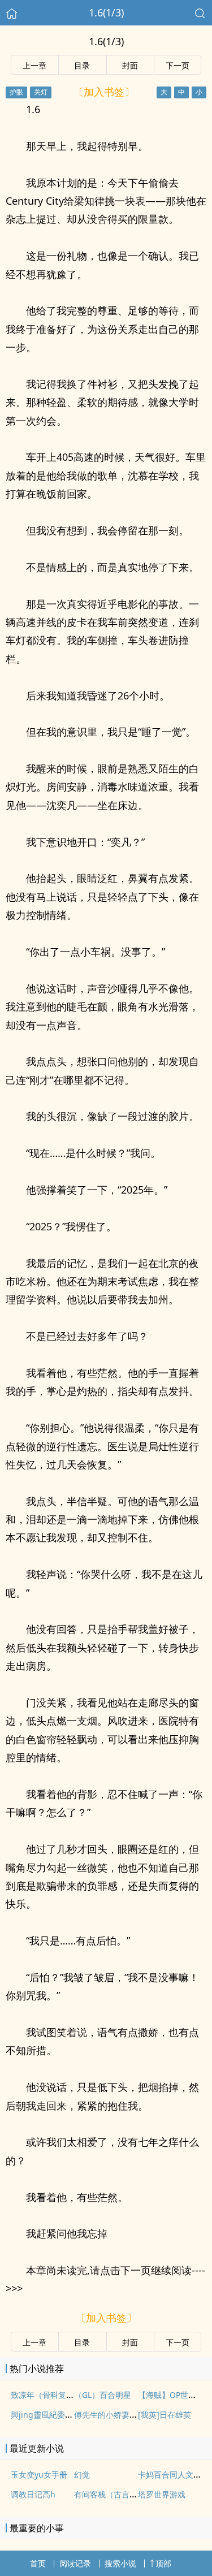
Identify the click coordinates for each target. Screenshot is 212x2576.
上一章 (34, 65)
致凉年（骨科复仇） (46, 2395)
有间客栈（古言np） (111, 2494)
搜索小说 (120, 2563)
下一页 (178, 65)
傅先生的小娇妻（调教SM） (124, 2415)
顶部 (163, 2563)
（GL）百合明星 (103, 2395)
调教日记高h (33, 2494)
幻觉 (82, 2475)
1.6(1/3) (106, 12)
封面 (130, 65)
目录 (82, 65)
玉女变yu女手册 (39, 2475)
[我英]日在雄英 (165, 2415)
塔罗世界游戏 (162, 2494)
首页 (38, 2563)
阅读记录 (75, 2563)
